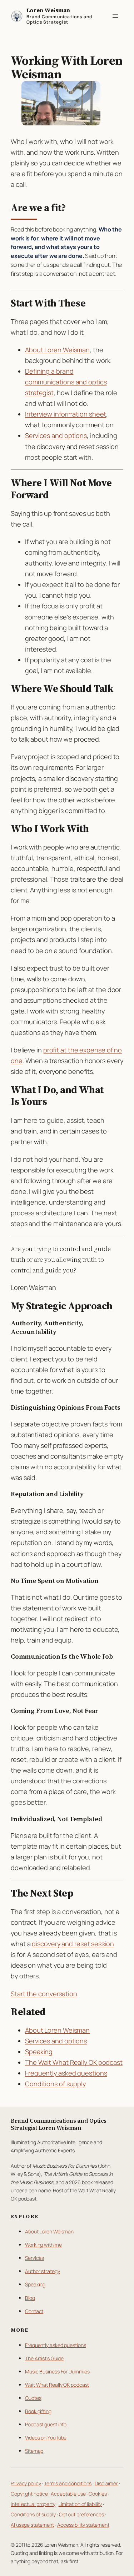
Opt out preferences (81, 2514)
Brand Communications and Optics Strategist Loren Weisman (59, 2124)
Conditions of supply (55, 2084)
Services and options (56, 435)
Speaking (39, 2052)
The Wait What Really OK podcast (74, 2062)
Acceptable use (68, 2494)
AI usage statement (32, 2525)
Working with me (43, 2245)
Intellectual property (33, 2504)
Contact (34, 2311)
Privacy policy (26, 2483)
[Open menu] (115, 16)
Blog (30, 2298)
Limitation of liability (80, 2504)
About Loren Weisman (57, 350)
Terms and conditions (68, 2483)
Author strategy (43, 2271)
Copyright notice (29, 2494)
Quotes (33, 2398)
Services (34, 2258)
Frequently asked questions (66, 2073)
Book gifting (38, 2411)
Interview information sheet (66, 414)
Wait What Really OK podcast (57, 2385)
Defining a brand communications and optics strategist (66, 382)
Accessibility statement (83, 2525)
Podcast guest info (46, 2424)
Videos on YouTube (46, 2438)
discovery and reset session (73, 1944)
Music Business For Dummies (57, 2371)
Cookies (98, 2494)
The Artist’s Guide (44, 2358)
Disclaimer (106, 2483)
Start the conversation (44, 1994)
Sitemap (34, 2451)
